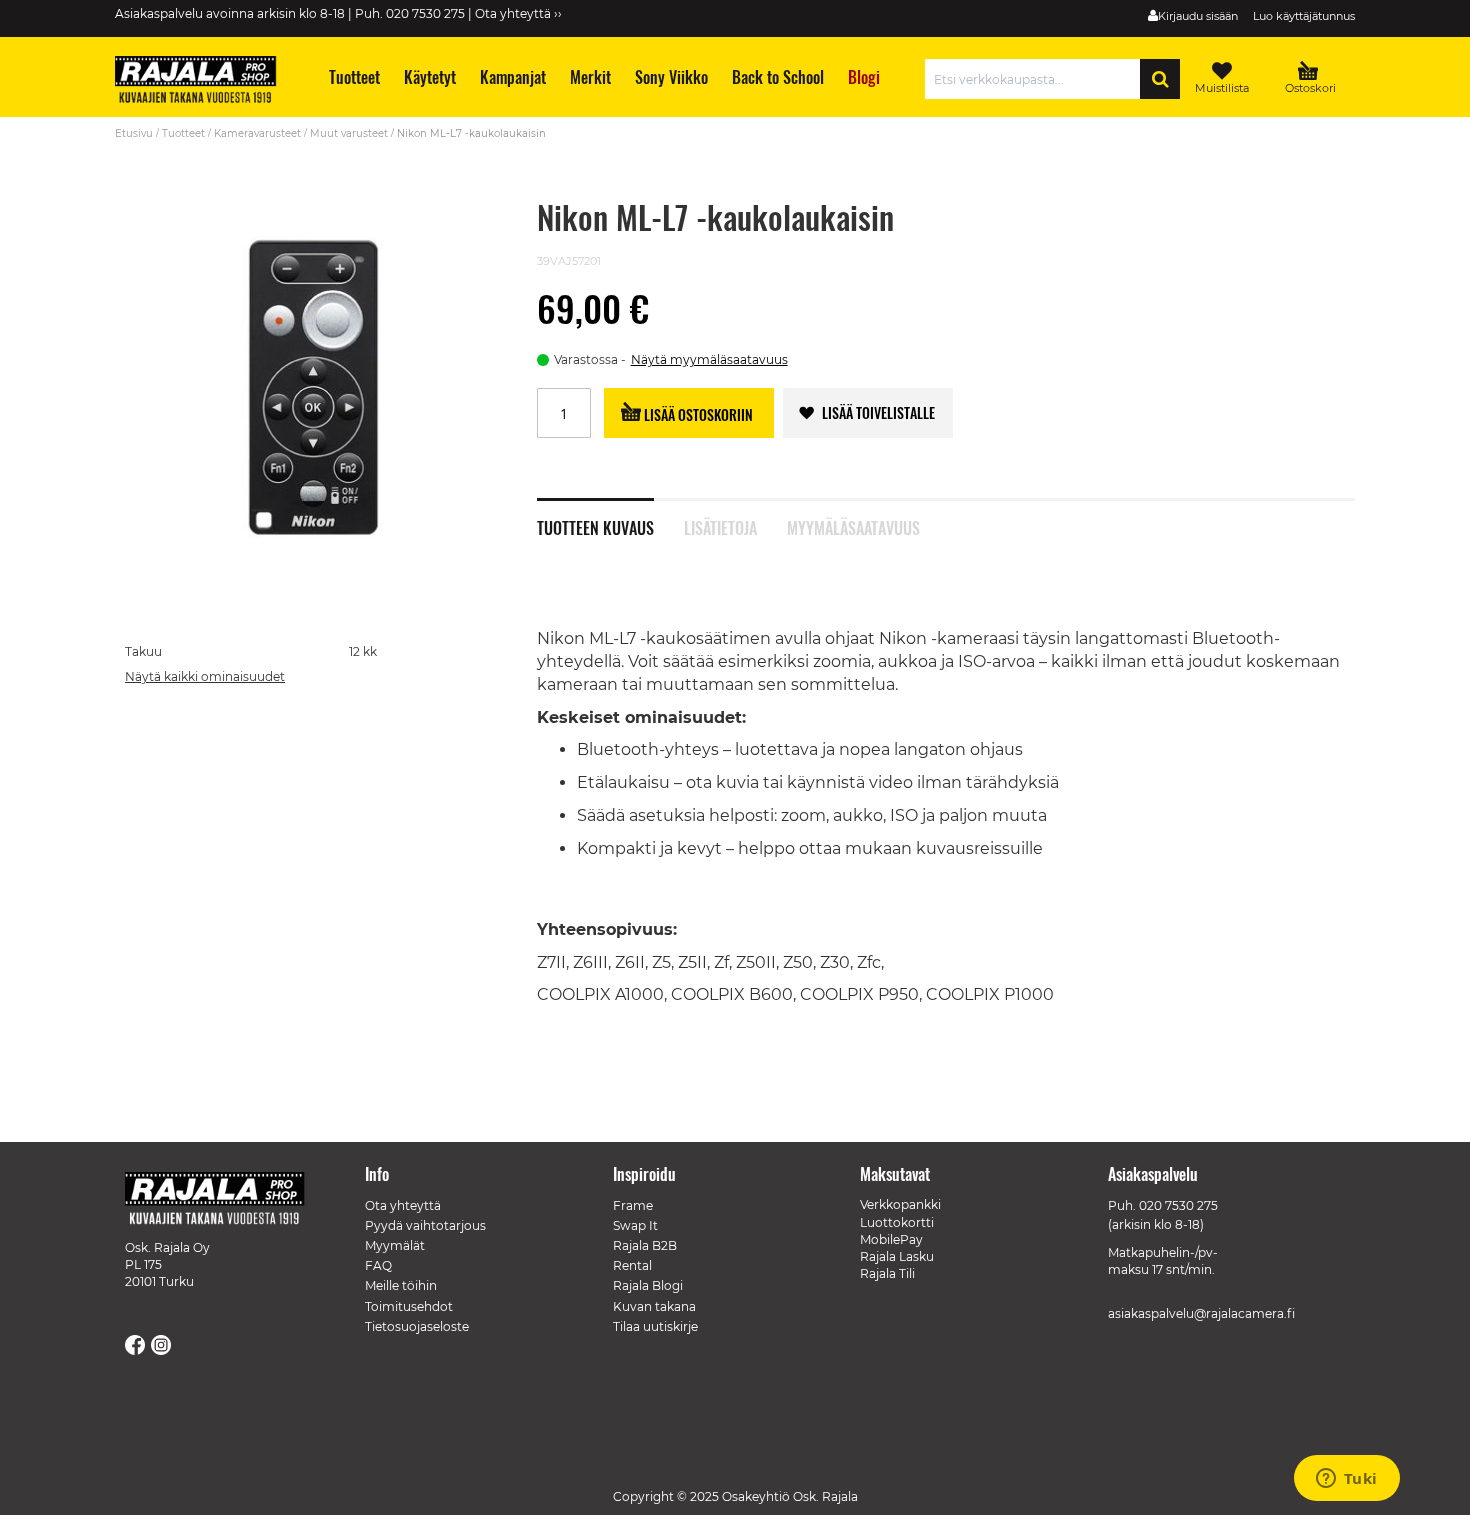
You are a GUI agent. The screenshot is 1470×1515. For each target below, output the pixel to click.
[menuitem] (353, 77)
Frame (633, 1205)
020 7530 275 (1178, 1205)
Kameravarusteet (257, 133)
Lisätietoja (720, 526)
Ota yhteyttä (403, 1205)
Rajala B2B (645, 1245)
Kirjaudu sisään (1198, 16)
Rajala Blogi (648, 1285)
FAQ (378, 1265)
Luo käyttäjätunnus (1304, 16)
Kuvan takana (654, 1306)
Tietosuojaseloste (417, 1326)
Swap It (635, 1225)
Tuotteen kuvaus (595, 526)
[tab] (610, 517)
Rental (632, 1265)
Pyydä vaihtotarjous (425, 1225)
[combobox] (1037, 79)
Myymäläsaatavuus (853, 526)
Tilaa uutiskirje (655, 1326)
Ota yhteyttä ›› (518, 13)
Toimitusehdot (409, 1306)
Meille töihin (401, 1285)
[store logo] (205, 82)
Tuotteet (183, 133)
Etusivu (134, 133)
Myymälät (395, 1245)
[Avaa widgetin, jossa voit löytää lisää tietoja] (1346, 1480)
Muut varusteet (349, 133)
